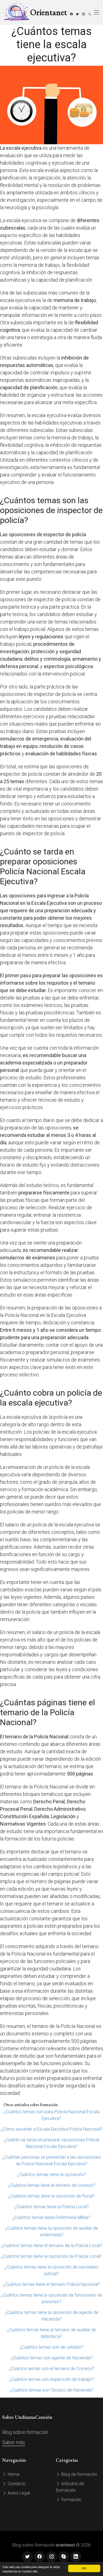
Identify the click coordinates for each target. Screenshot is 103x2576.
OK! (84, 2568)
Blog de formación (79, 2474)
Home (13, 2474)
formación (71, 2500)
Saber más (14, 2442)
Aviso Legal (18, 2493)
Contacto (16, 2484)
